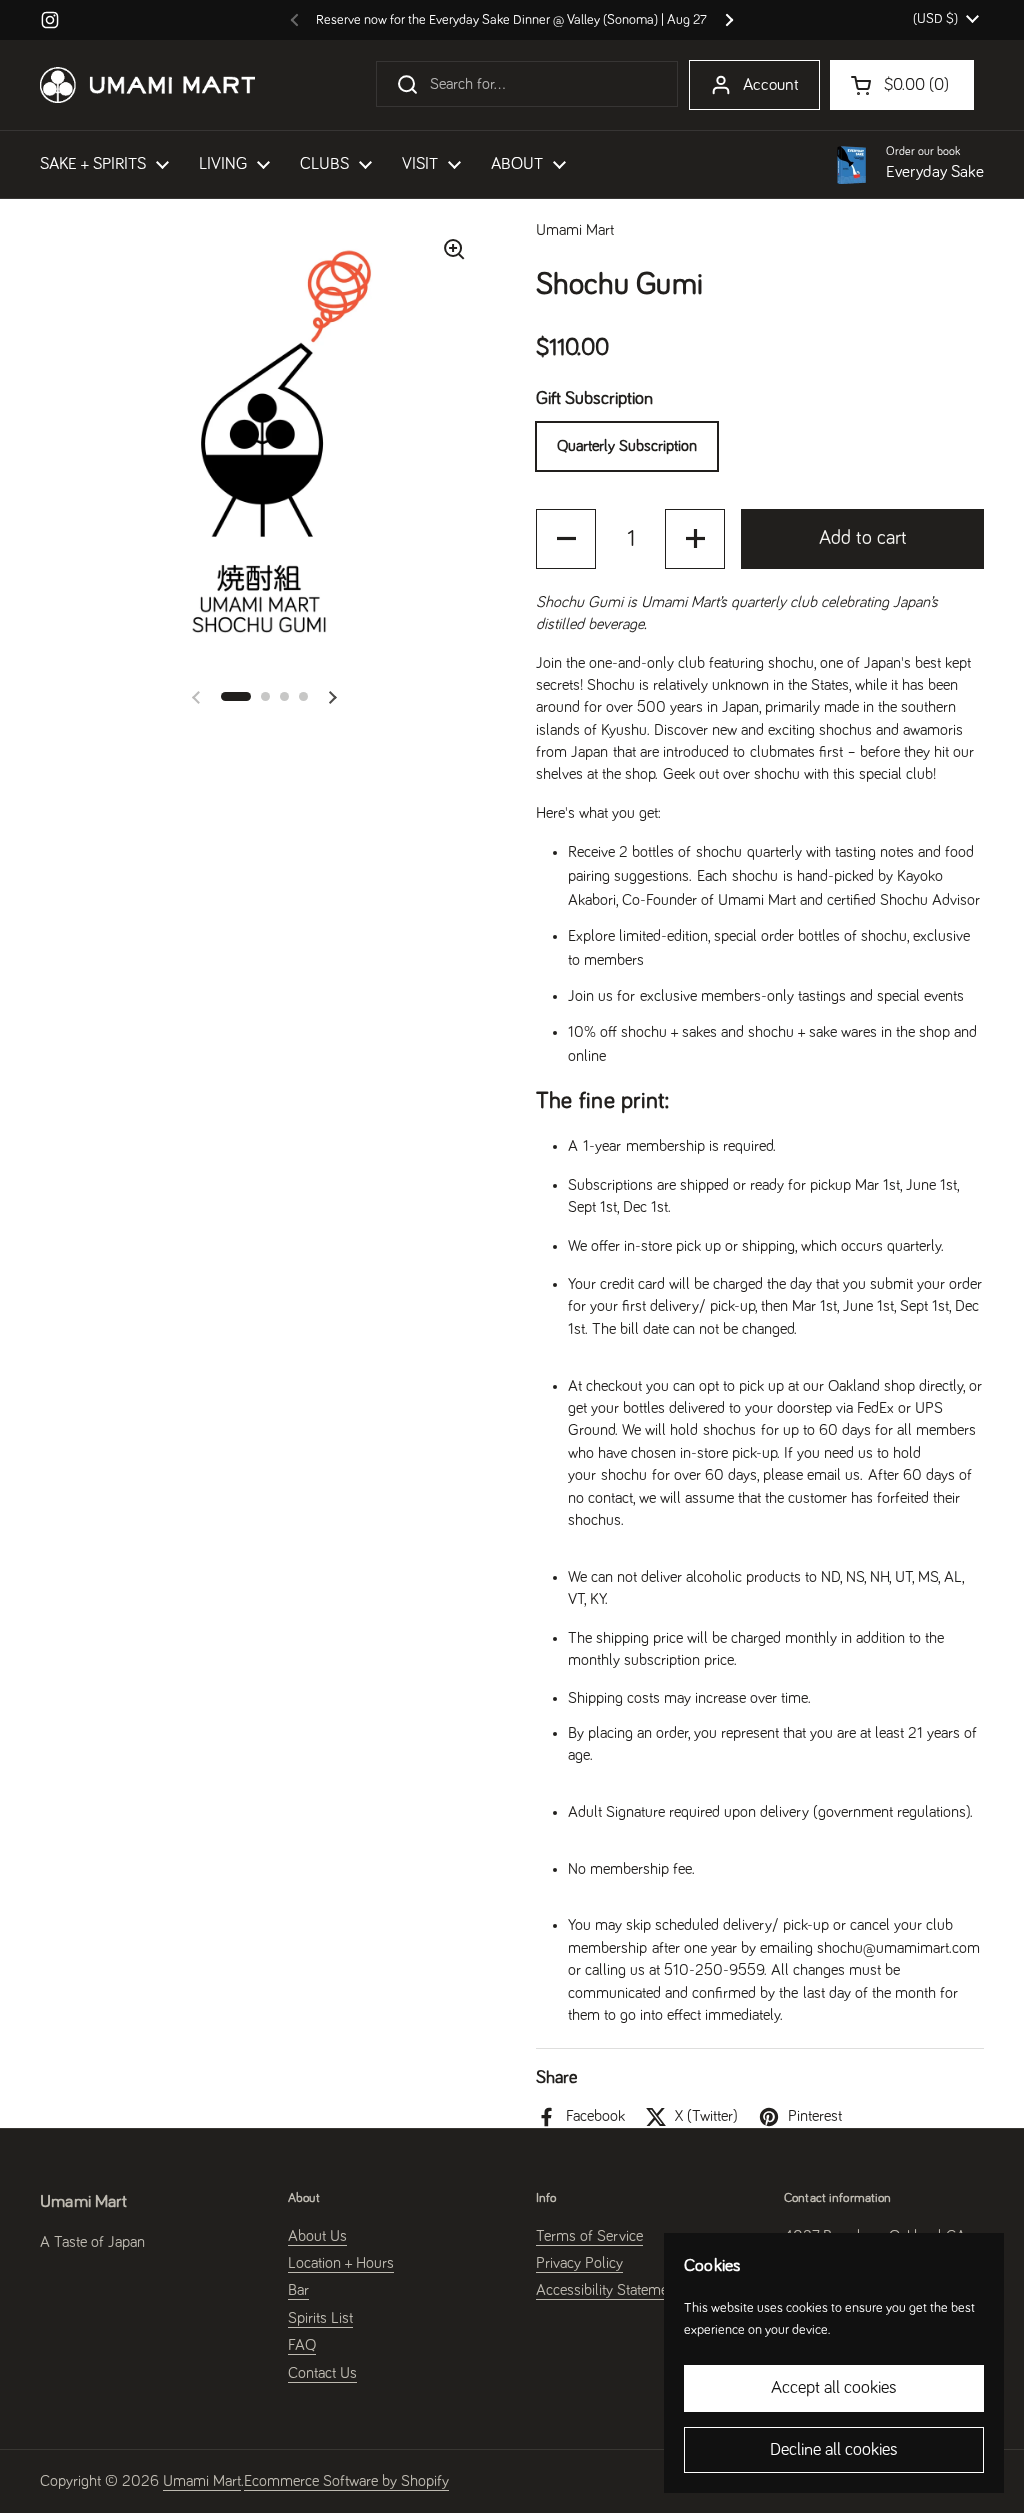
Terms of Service (589, 2236)
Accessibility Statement (608, 2290)
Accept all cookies (834, 2388)
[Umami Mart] (147, 85)
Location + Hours (341, 2263)
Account (771, 85)
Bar (298, 2290)
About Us (317, 2236)
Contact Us (322, 2373)
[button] (236, 696)
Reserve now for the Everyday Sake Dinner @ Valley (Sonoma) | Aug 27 (511, 20)
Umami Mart (202, 2481)
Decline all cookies (834, 2450)
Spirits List (320, 2318)
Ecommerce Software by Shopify (346, 2481)
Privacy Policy (579, 2263)
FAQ (302, 2345)
